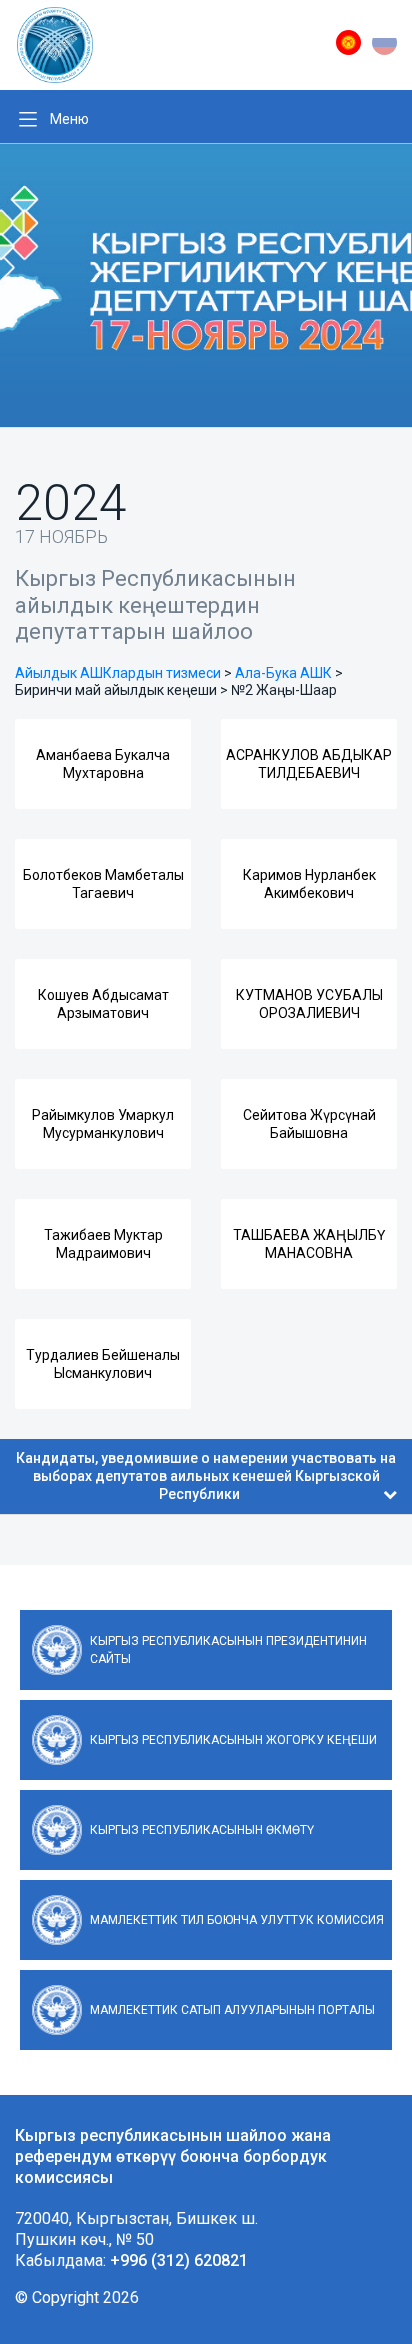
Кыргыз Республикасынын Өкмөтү (202, 1830)
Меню (69, 119)
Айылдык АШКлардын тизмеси (118, 673)
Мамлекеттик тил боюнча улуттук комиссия (237, 1920)
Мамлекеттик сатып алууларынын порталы (232, 2010)
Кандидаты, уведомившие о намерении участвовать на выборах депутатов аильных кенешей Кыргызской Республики (206, 1476)
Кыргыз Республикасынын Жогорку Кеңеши (233, 1740)
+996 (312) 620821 (179, 2260)
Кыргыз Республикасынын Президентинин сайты (228, 1650)
